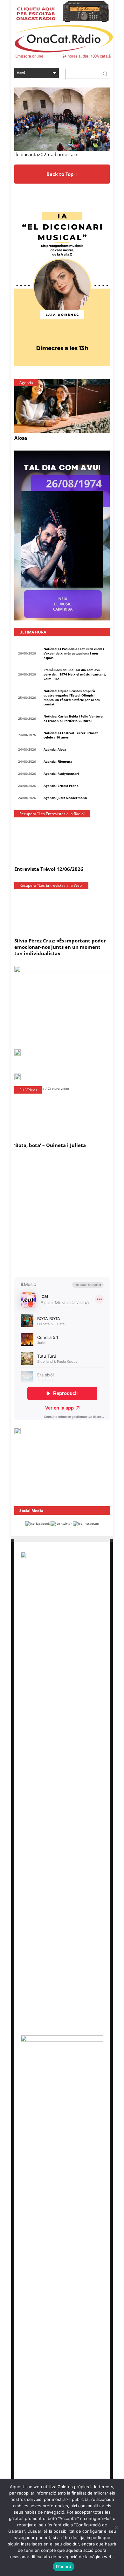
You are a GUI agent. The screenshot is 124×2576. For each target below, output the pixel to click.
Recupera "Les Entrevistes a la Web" (51, 885)
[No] (116, 2527)
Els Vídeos (28, 1090)
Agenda (26, 383)
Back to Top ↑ (62, 174)
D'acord (64, 2566)
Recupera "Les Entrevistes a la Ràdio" (52, 814)
